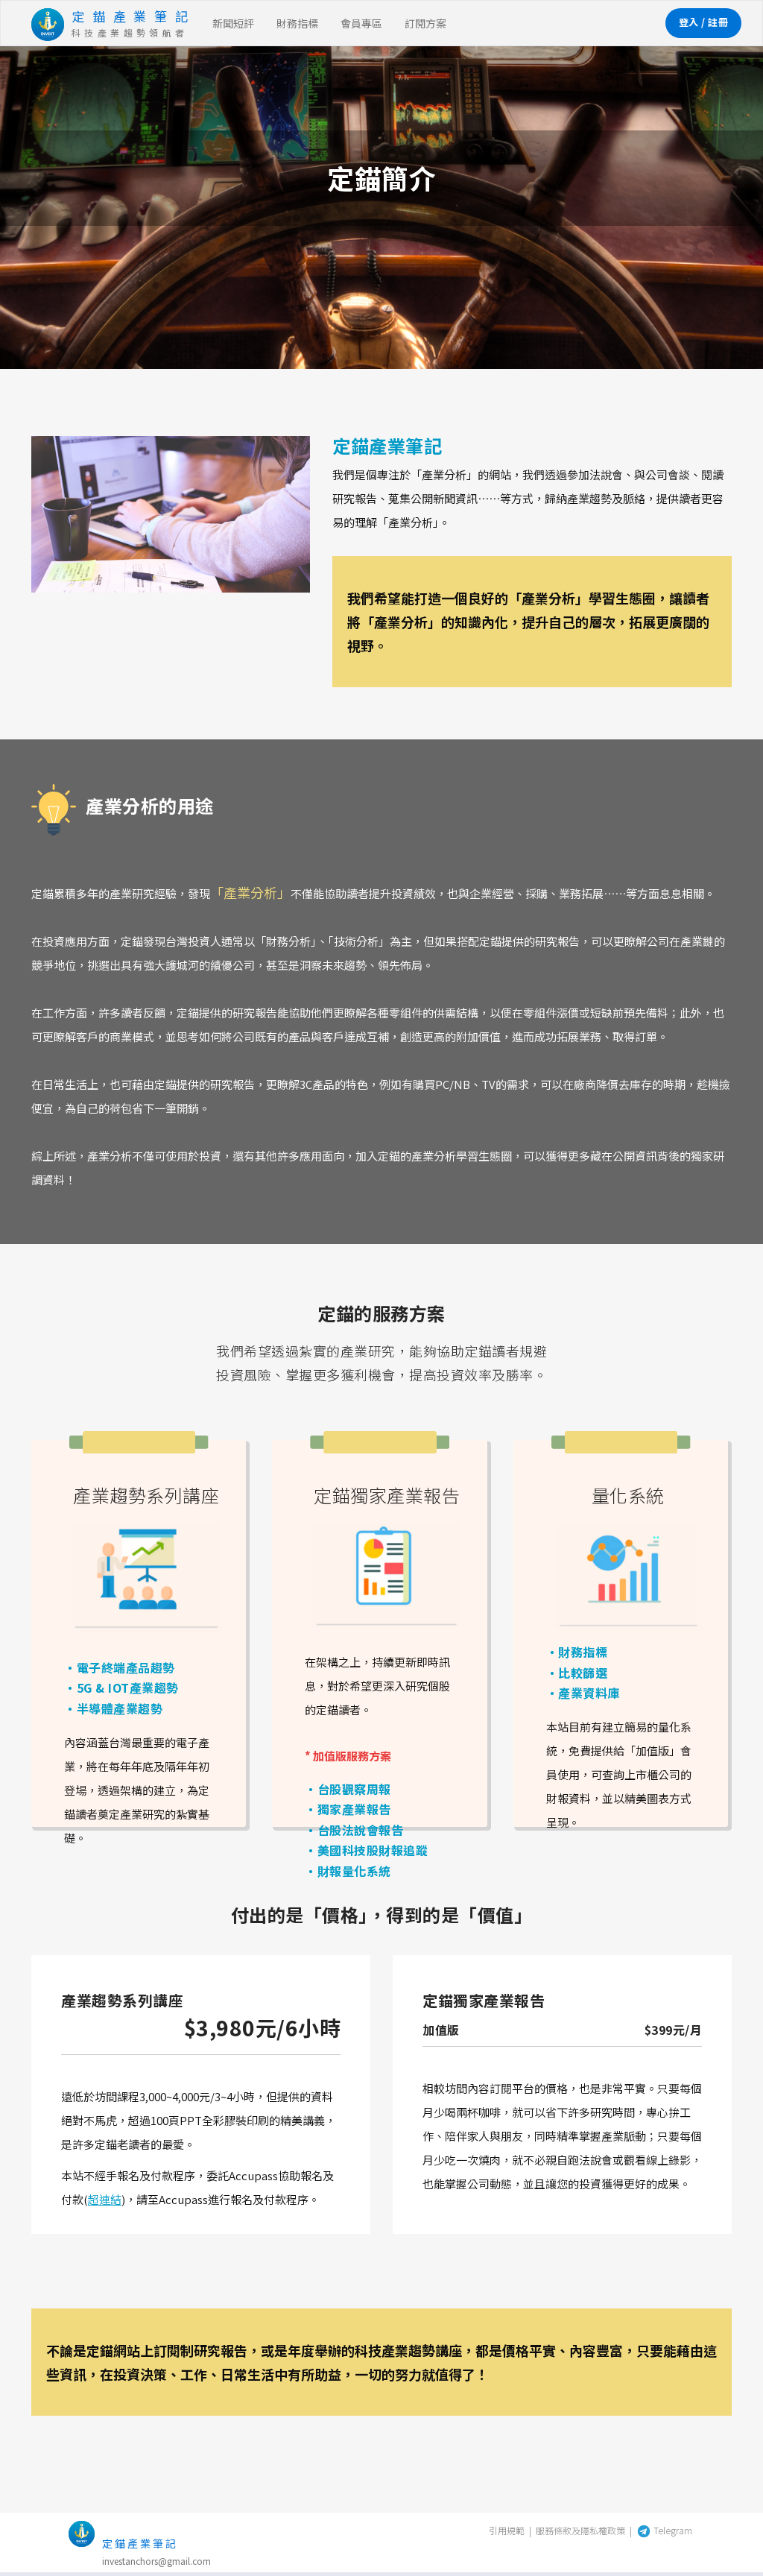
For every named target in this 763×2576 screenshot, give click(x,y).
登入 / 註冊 (704, 22)
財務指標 (297, 23)
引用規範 (507, 2530)
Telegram (672, 2530)
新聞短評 (233, 23)
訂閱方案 (425, 23)
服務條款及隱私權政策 (580, 2530)
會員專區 (361, 23)
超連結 (105, 2199)
